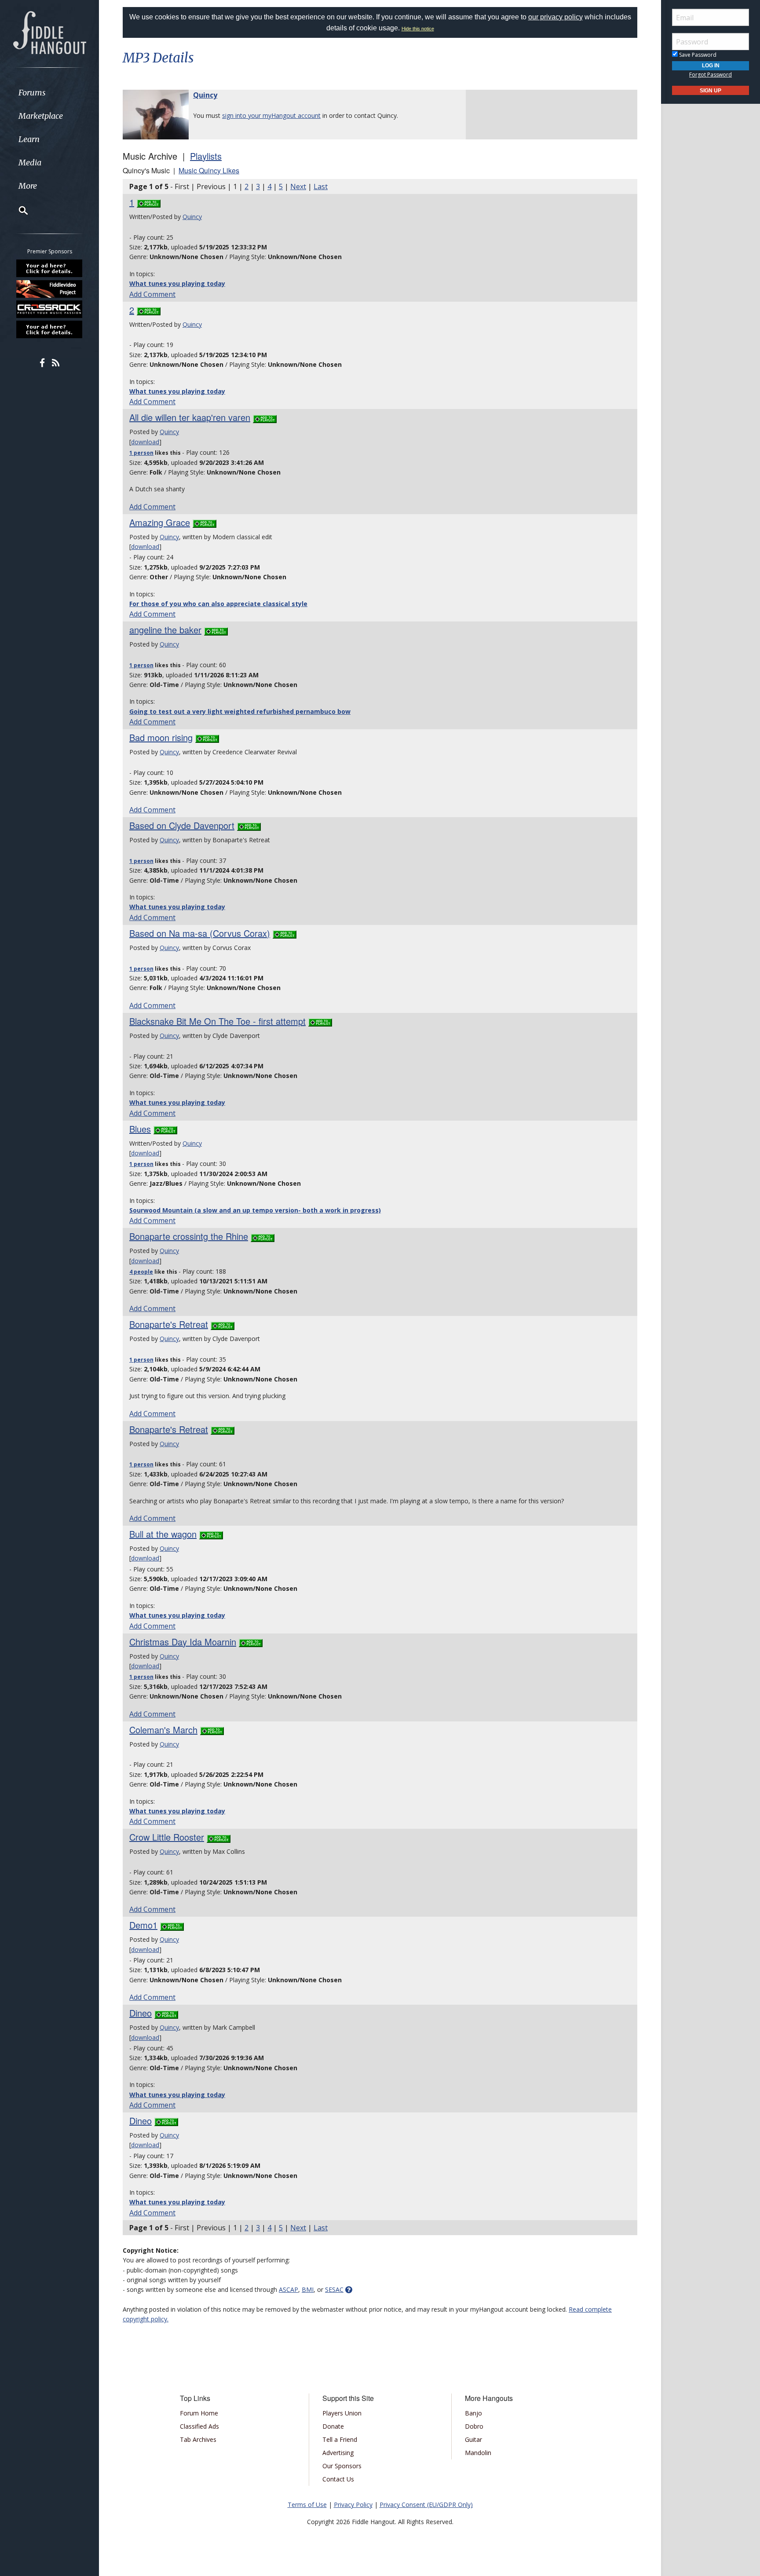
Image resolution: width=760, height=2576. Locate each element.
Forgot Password (711, 75)
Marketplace (41, 116)
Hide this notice (418, 29)
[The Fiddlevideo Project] (50, 289)
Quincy (205, 95)
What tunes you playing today (177, 283)
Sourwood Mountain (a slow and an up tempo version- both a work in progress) (255, 1210)
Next (298, 186)
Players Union (342, 2413)
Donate (333, 2426)
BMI (308, 2289)
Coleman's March (163, 1730)
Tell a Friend (340, 2439)
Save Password (697, 55)
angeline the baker (165, 630)
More (28, 186)
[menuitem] (49, 93)
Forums (32, 93)
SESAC (334, 2289)
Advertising (338, 2453)
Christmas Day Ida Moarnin (183, 1642)
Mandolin (478, 2453)
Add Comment (152, 294)
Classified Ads (199, 2426)
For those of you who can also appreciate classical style (218, 604)
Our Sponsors (342, 2466)
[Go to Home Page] (50, 32)
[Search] (18, 210)
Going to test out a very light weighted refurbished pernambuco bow (240, 711)
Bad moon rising (161, 737)
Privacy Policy (353, 2505)
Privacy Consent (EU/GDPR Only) (426, 2505)
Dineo (141, 2013)
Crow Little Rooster (167, 1837)
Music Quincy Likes (209, 170)
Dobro (474, 2426)
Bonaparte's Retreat (169, 1324)
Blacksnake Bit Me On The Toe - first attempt (217, 1021)
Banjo (473, 2413)
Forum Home (199, 2413)
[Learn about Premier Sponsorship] (50, 268)
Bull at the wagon (163, 1534)
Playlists (206, 156)
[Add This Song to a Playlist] (149, 202)
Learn (29, 139)
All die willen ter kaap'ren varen (190, 417)
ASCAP (289, 2289)
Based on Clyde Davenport (182, 825)
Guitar (473, 2439)
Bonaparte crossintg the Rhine (189, 1236)
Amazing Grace (160, 522)
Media (30, 163)
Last (321, 186)
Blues (140, 1129)
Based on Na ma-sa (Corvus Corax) (200, 933)
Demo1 (143, 1925)
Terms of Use (307, 2505)
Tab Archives (198, 2439)
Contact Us (338, 2479)
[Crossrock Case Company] (50, 309)
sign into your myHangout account (271, 115)
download (145, 442)
